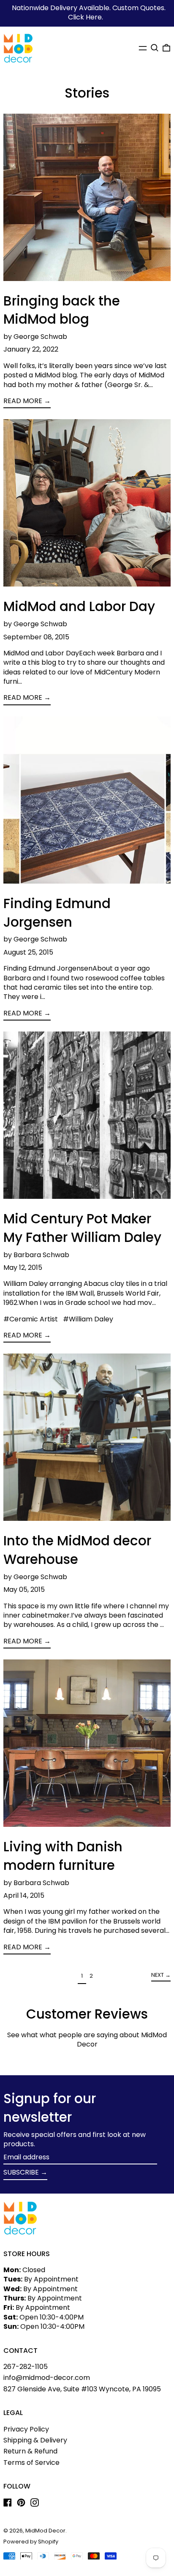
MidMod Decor (45, 2531)
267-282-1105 (26, 2367)
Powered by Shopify (31, 2542)
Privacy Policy (26, 2429)
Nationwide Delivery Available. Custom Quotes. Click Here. (89, 12)
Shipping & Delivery (35, 2440)
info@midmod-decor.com (47, 2378)
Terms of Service (31, 2463)
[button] (155, 48)
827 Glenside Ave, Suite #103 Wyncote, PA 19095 (82, 2389)
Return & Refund (30, 2451)
